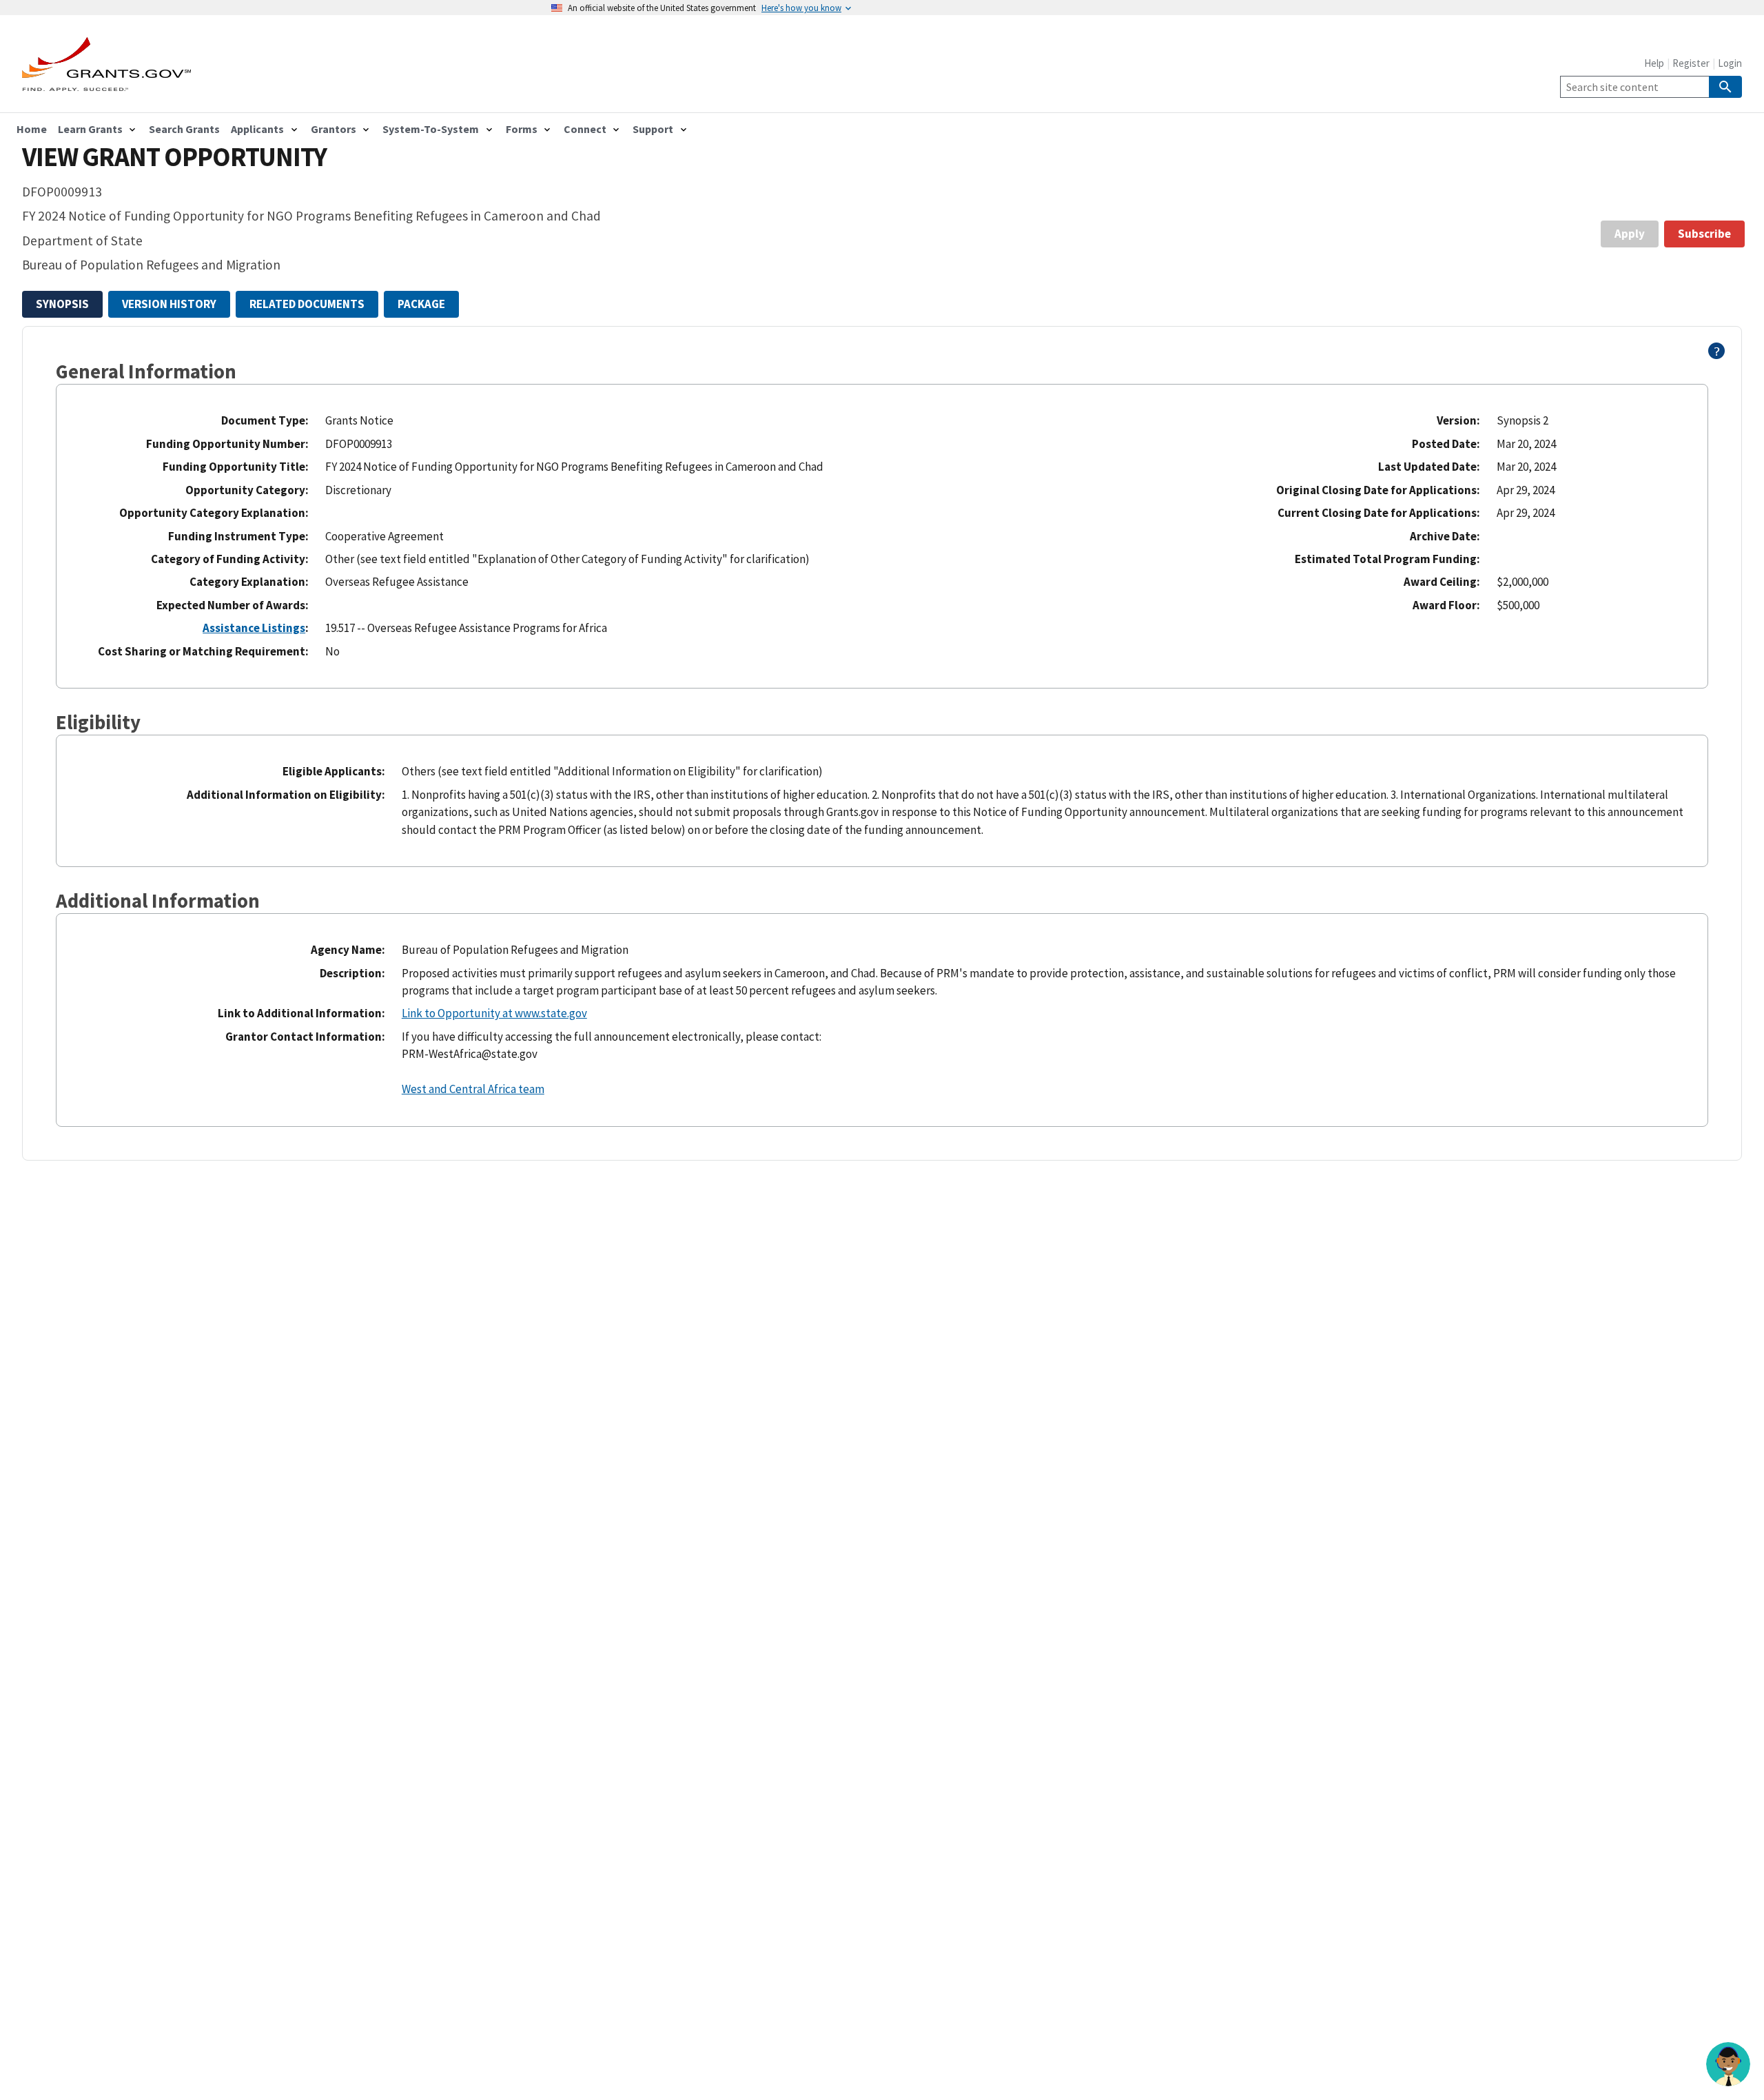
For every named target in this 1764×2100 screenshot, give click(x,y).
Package (421, 304)
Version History (169, 304)
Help (1654, 63)
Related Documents (307, 304)
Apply (1630, 234)
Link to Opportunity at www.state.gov (494, 1013)
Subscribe (1704, 234)
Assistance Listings (254, 628)
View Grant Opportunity (174, 157)
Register (1691, 63)
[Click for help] (1717, 355)
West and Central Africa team (473, 1089)
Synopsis (62, 304)
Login (1730, 63)
